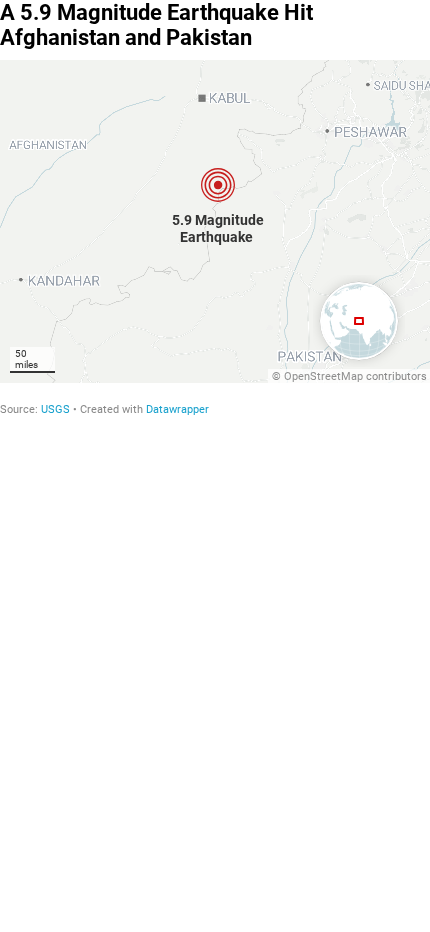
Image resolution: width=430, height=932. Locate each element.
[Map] (215, 221)
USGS (55, 409)
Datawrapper (177, 409)
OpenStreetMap (323, 376)
